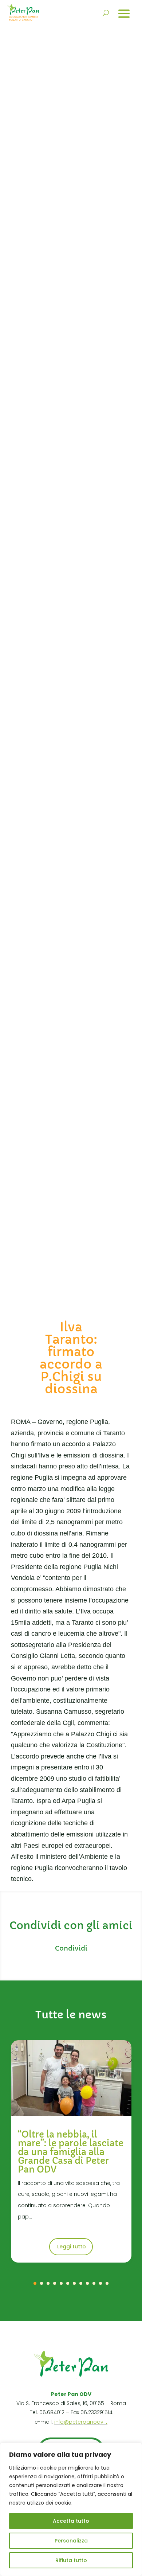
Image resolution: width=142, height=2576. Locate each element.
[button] (35, 2283)
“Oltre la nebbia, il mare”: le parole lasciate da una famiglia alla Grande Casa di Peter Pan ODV (71, 2152)
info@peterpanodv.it (81, 2422)
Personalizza (71, 2541)
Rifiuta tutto (71, 2560)
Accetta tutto (71, 2521)
